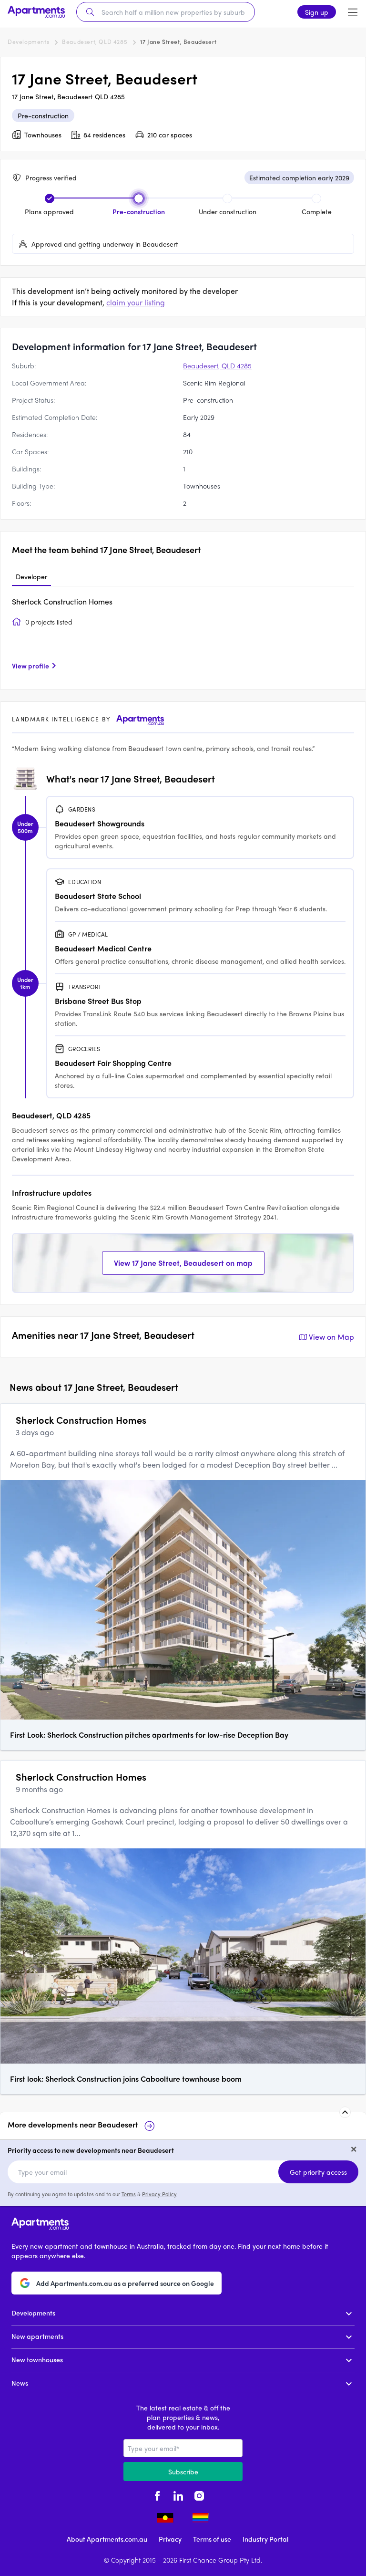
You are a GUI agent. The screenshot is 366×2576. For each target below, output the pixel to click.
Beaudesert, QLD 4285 (95, 42)
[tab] (31, 577)
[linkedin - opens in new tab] (178, 2494)
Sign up (317, 12)
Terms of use (212, 2539)
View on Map (331, 1337)
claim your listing (136, 302)
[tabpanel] (183, 637)
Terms (129, 2194)
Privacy (170, 2539)
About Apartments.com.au (107, 2539)
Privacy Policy (159, 2194)
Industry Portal (265, 2539)
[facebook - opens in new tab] (157, 2494)
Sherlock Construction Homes (62, 601)
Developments (28, 42)
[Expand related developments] (345, 2112)
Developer (31, 576)
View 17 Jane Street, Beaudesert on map (183, 1263)
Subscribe (183, 2472)
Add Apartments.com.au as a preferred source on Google (125, 2283)
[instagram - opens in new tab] (199, 2494)
